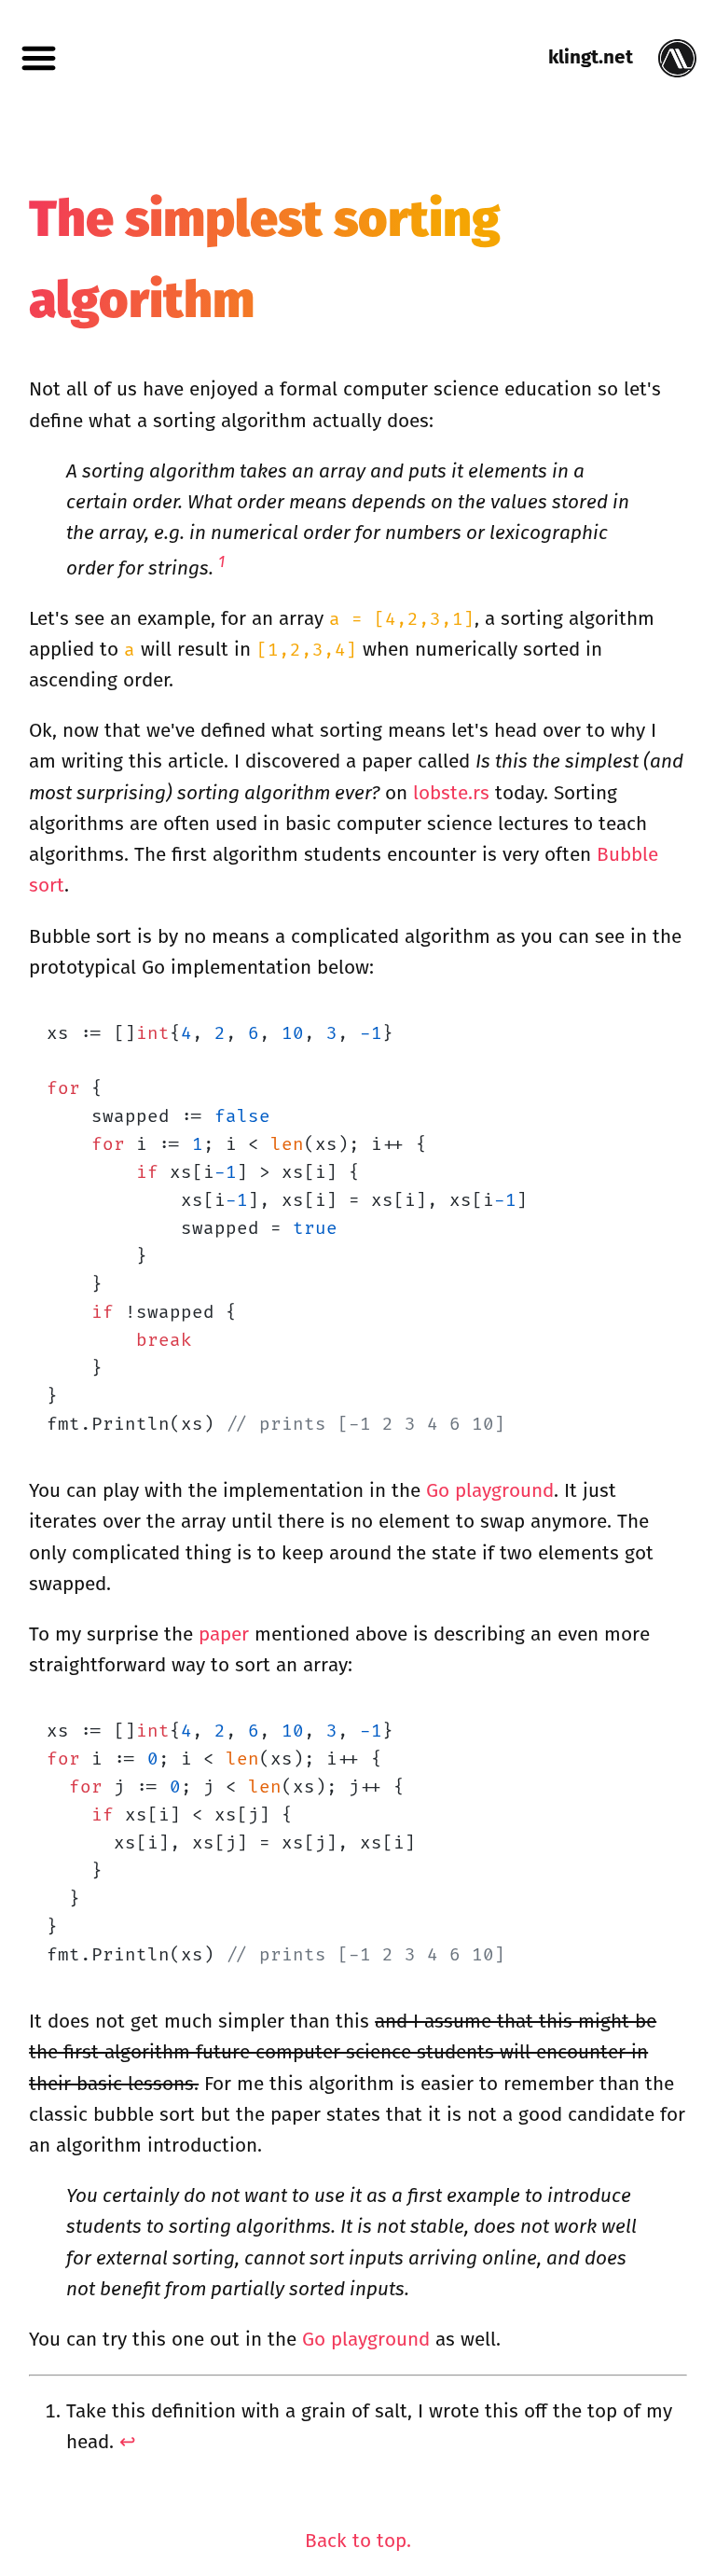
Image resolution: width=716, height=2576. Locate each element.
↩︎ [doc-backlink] (128, 2442)
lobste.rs (451, 793)
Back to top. (358, 2541)
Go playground (490, 1491)
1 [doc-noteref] (221, 562)
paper (224, 1634)
